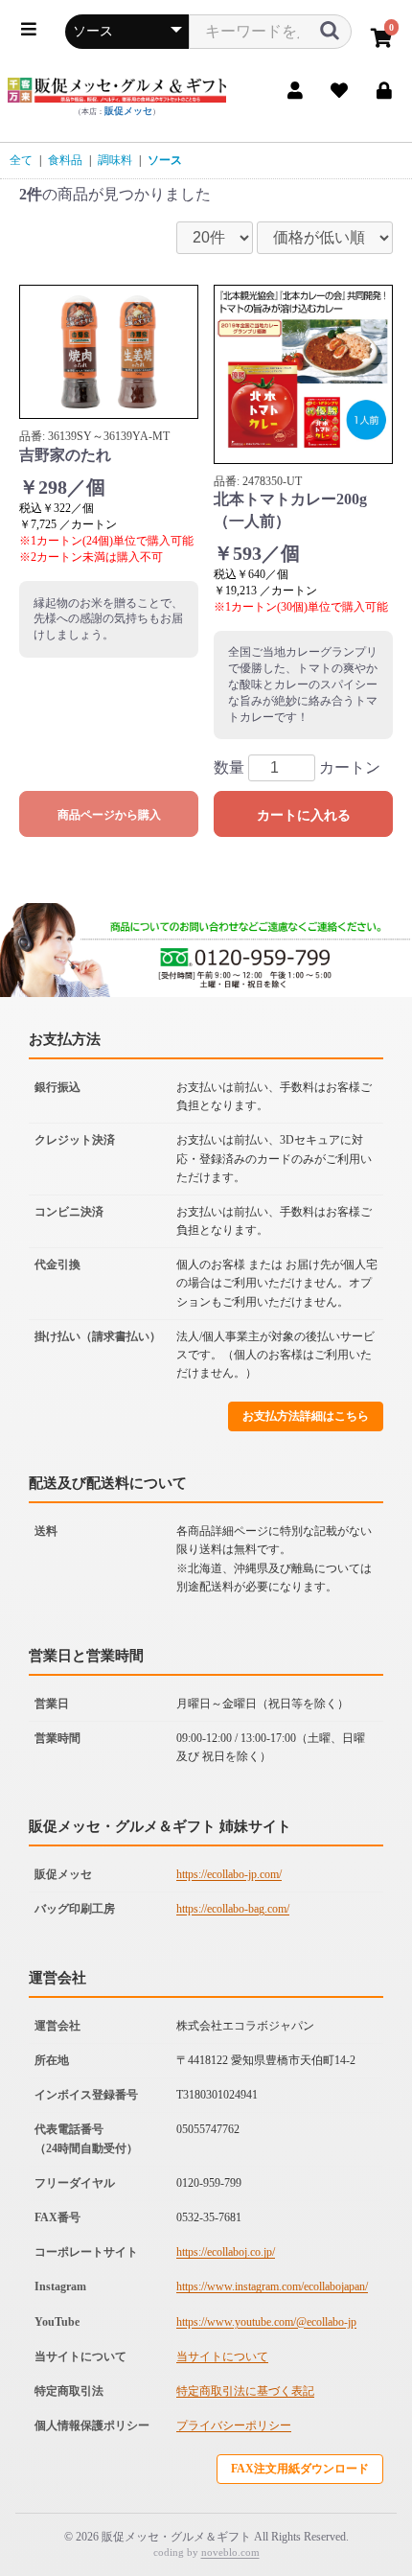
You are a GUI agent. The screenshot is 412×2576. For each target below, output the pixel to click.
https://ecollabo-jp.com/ (229, 1874)
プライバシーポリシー (234, 2425)
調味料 (115, 160)
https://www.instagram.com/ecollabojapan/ (272, 2286)
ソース (165, 160)
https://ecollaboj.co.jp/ (226, 2252)
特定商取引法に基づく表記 (245, 2391)
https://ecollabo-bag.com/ (233, 1909)
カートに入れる (304, 815)
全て (21, 160)
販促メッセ (128, 111)
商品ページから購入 (109, 815)
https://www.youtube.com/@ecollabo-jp (266, 2322)
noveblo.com (230, 2552)
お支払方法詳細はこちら (306, 1416)
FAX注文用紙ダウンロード (300, 2469)
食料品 (65, 160)
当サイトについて (222, 2356)
